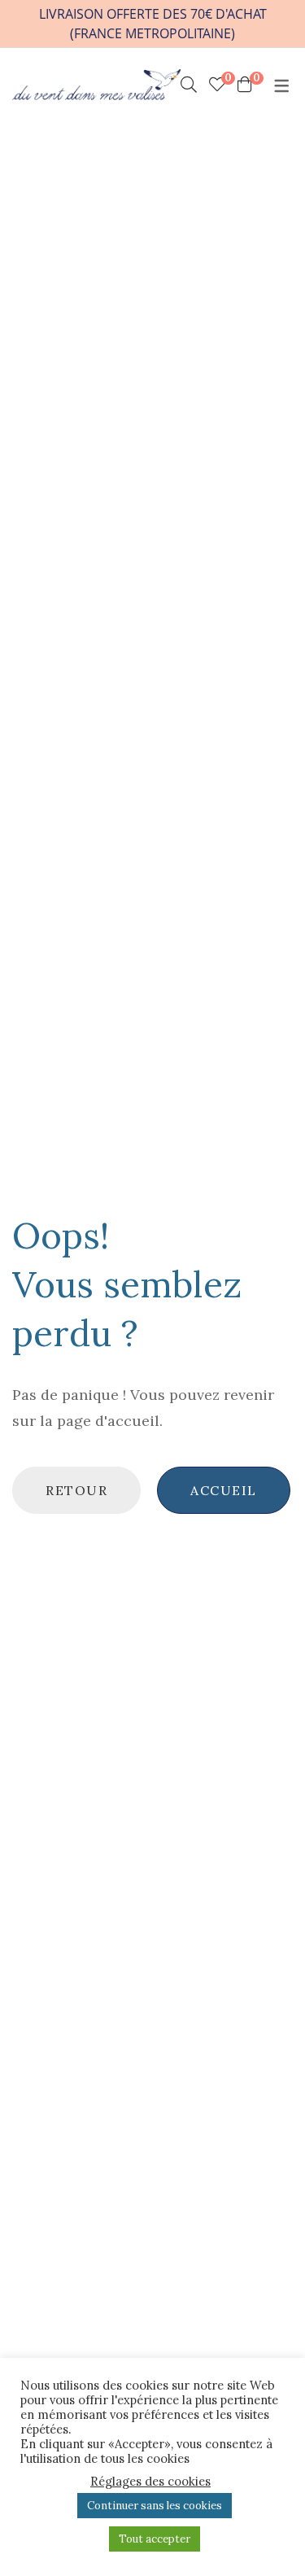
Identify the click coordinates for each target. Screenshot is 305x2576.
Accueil (224, 1490)
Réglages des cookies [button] (150, 2482)
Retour (76, 1490)
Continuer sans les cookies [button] (155, 2506)
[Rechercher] (189, 85)
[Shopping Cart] (245, 85)
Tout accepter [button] (155, 2539)
